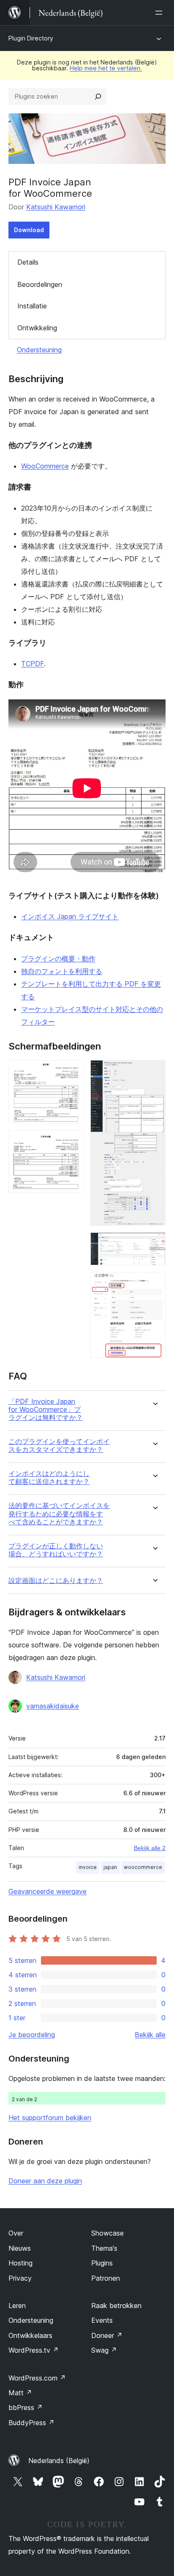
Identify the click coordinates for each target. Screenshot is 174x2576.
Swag (104, 2350)
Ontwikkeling (37, 328)
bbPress (26, 2407)
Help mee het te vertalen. (106, 68)
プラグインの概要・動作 (58, 959)
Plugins (102, 2263)
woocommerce (143, 1867)
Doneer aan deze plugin (45, 2181)
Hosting (20, 2263)
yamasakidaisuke (53, 1706)
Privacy (20, 2278)
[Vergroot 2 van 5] (72, 1141)
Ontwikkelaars (30, 2335)
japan (110, 1867)
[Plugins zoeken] (98, 96)
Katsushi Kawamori (56, 207)
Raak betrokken (116, 2306)
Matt (20, 2393)
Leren (17, 2306)
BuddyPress (31, 2423)
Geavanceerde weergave (48, 1891)
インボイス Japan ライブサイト (70, 916)
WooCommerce (45, 466)
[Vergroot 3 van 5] (154, 1071)
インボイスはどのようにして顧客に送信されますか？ (49, 1478)
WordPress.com (37, 2378)
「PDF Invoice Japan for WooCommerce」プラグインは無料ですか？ (46, 1410)
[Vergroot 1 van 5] (72, 1071)
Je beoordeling (32, 2035)
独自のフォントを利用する (62, 971)
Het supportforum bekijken (50, 2118)
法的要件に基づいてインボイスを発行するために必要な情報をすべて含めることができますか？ (59, 1514)
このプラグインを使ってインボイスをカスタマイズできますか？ (59, 1446)
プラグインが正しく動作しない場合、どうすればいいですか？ (56, 1550)
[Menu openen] (160, 13)
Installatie (32, 306)
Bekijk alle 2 (150, 1848)
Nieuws (20, 2248)
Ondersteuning (39, 350)
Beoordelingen (40, 284)
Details (28, 262)
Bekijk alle (150, 2035)
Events (102, 2320)
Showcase (107, 2233)
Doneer (107, 2335)
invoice (88, 1867)
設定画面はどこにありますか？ (56, 1581)
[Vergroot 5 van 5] (154, 1283)
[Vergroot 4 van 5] (154, 1244)
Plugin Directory (31, 38)
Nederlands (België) (59, 2461)
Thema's (104, 2248)
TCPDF (33, 664)
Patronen (106, 2278)
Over (16, 2233)
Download (29, 230)
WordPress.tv (34, 2350)
